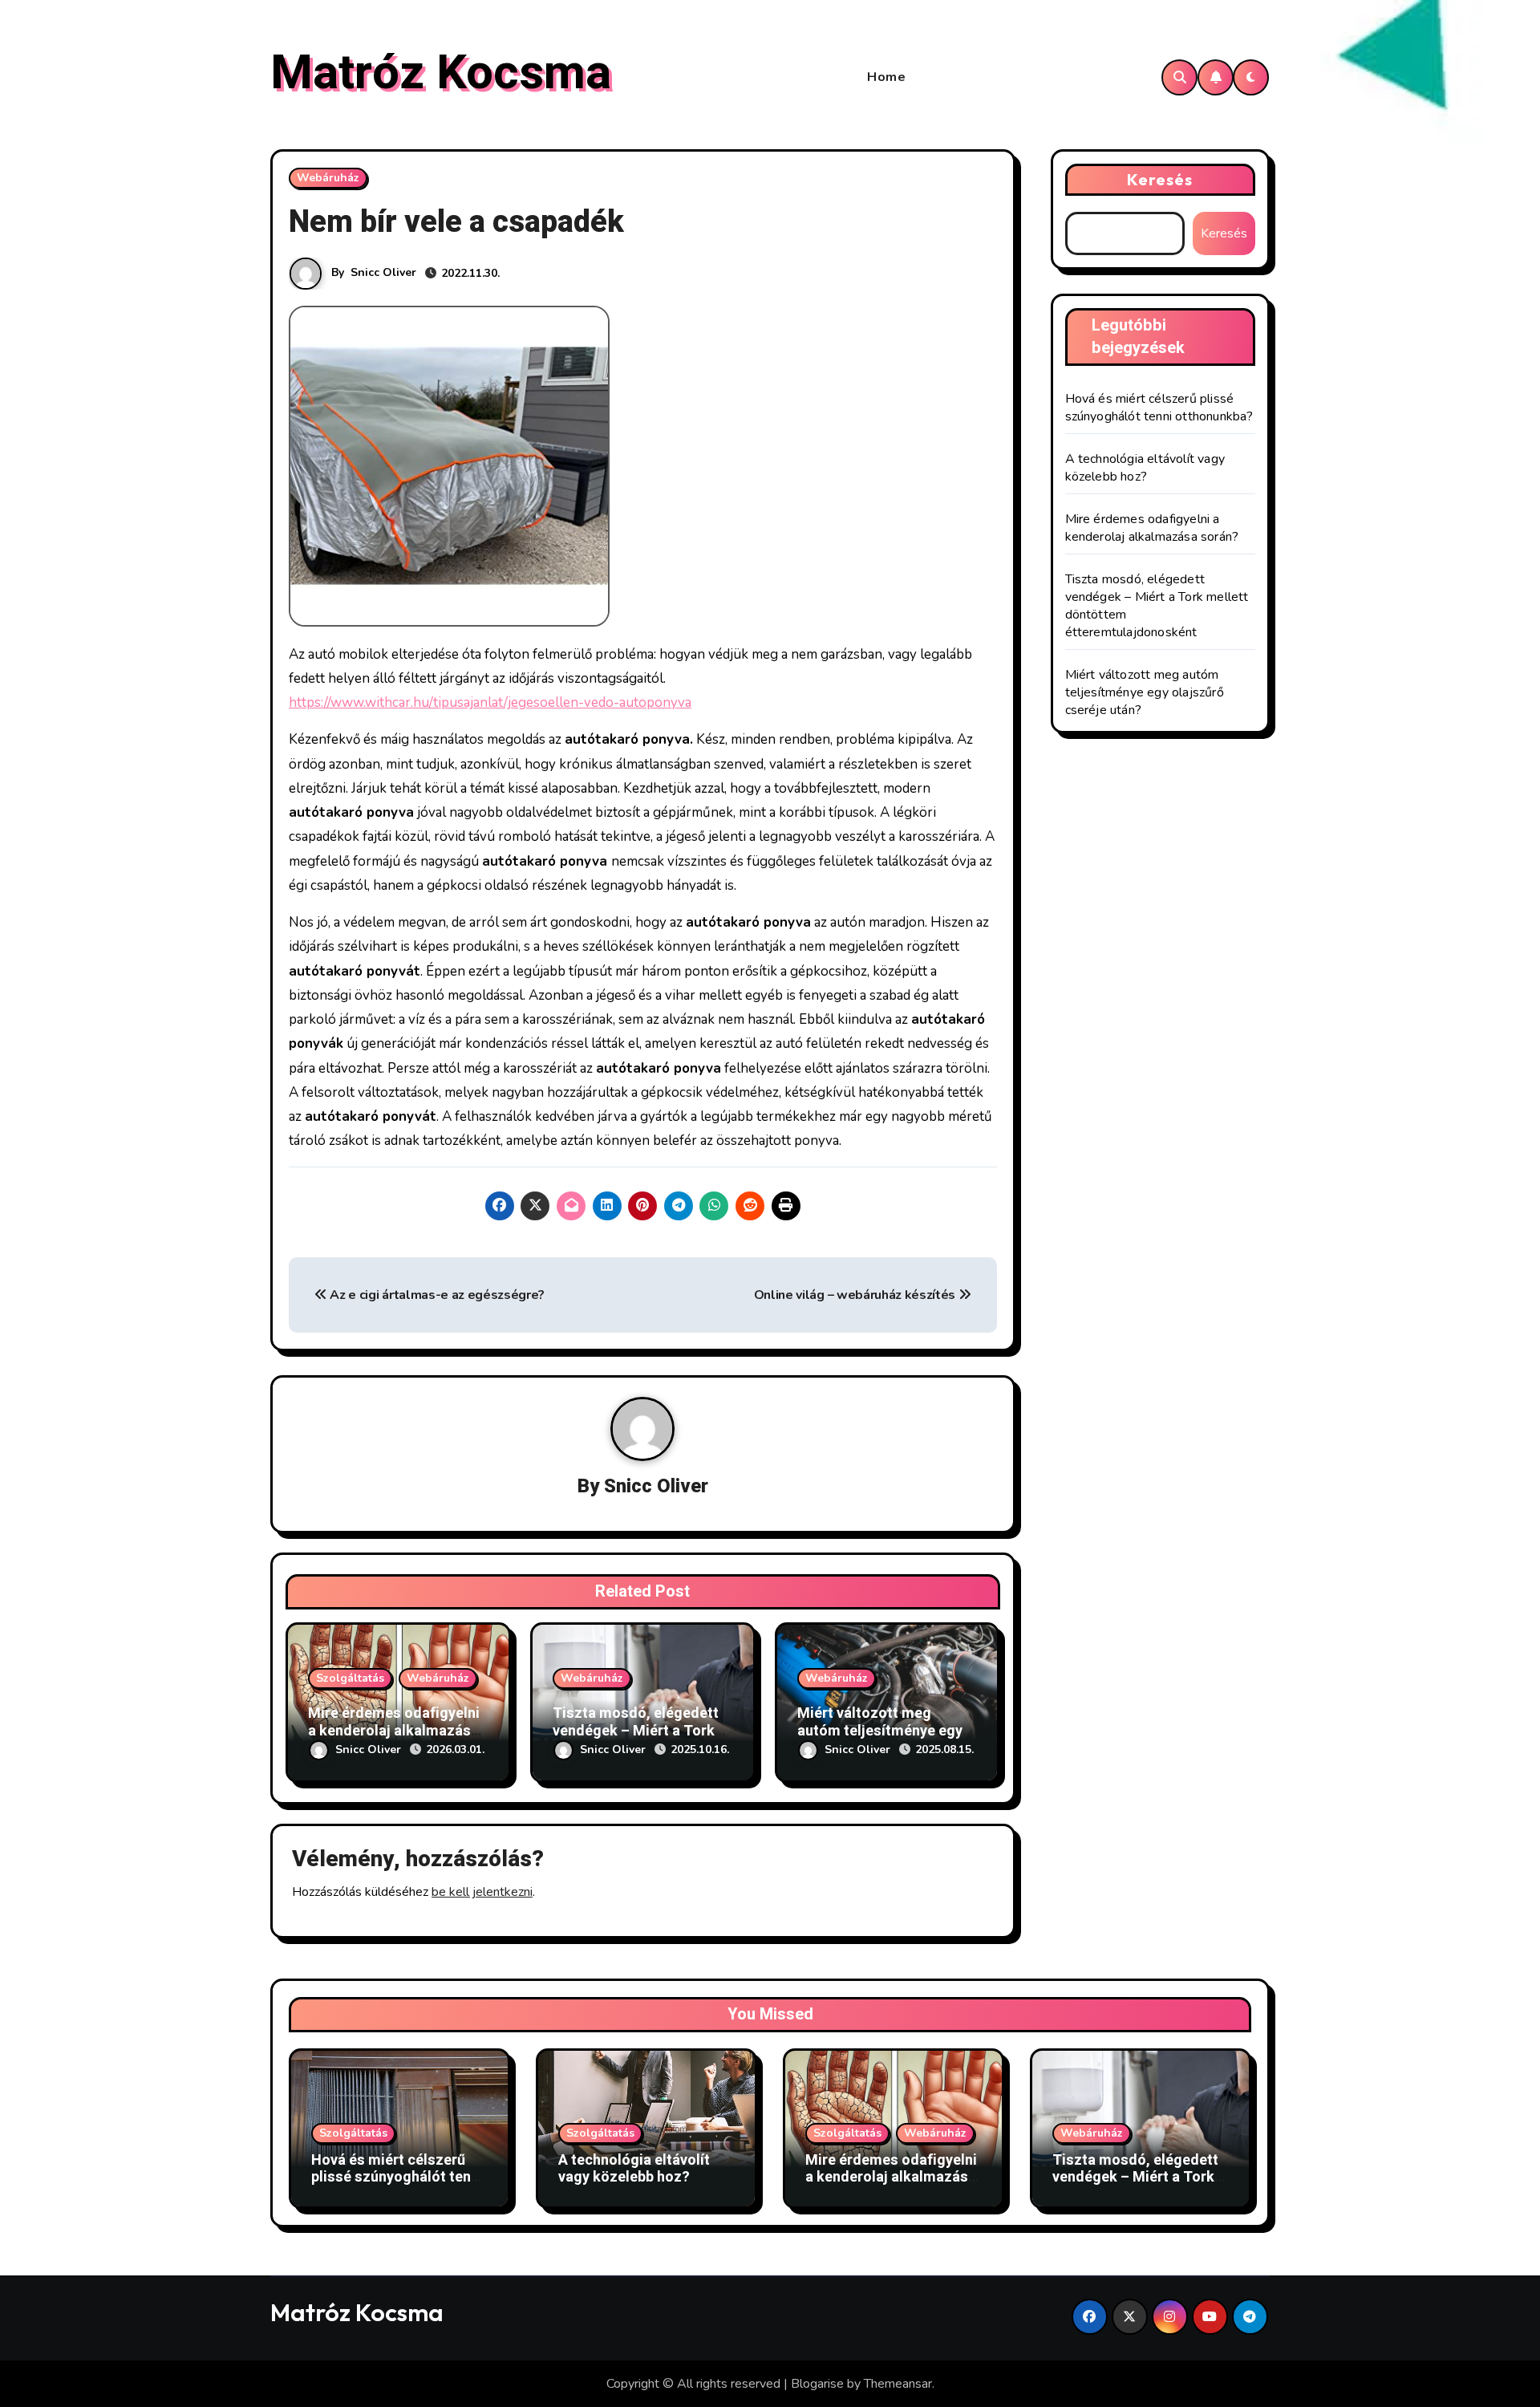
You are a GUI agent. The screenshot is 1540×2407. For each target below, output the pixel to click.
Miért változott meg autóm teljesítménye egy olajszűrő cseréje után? (880, 1731)
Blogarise (817, 2384)
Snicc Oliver (383, 272)
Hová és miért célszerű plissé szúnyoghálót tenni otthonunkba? (1159, 408)
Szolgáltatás (350, 1678)
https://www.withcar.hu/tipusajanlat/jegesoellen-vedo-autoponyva (490, 702)
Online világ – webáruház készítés (856, 1295)
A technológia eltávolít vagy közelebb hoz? (1145, 468)
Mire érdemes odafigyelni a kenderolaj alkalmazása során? (394, 1731)
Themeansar (898, 2384)
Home (886, 77)
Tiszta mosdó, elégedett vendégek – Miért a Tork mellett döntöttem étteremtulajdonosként (1135, 2186)
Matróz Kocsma (441, 73)
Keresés (1160, 179)
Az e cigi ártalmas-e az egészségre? (436, 1295)
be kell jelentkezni (482, 1892)
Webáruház (328, 178)
